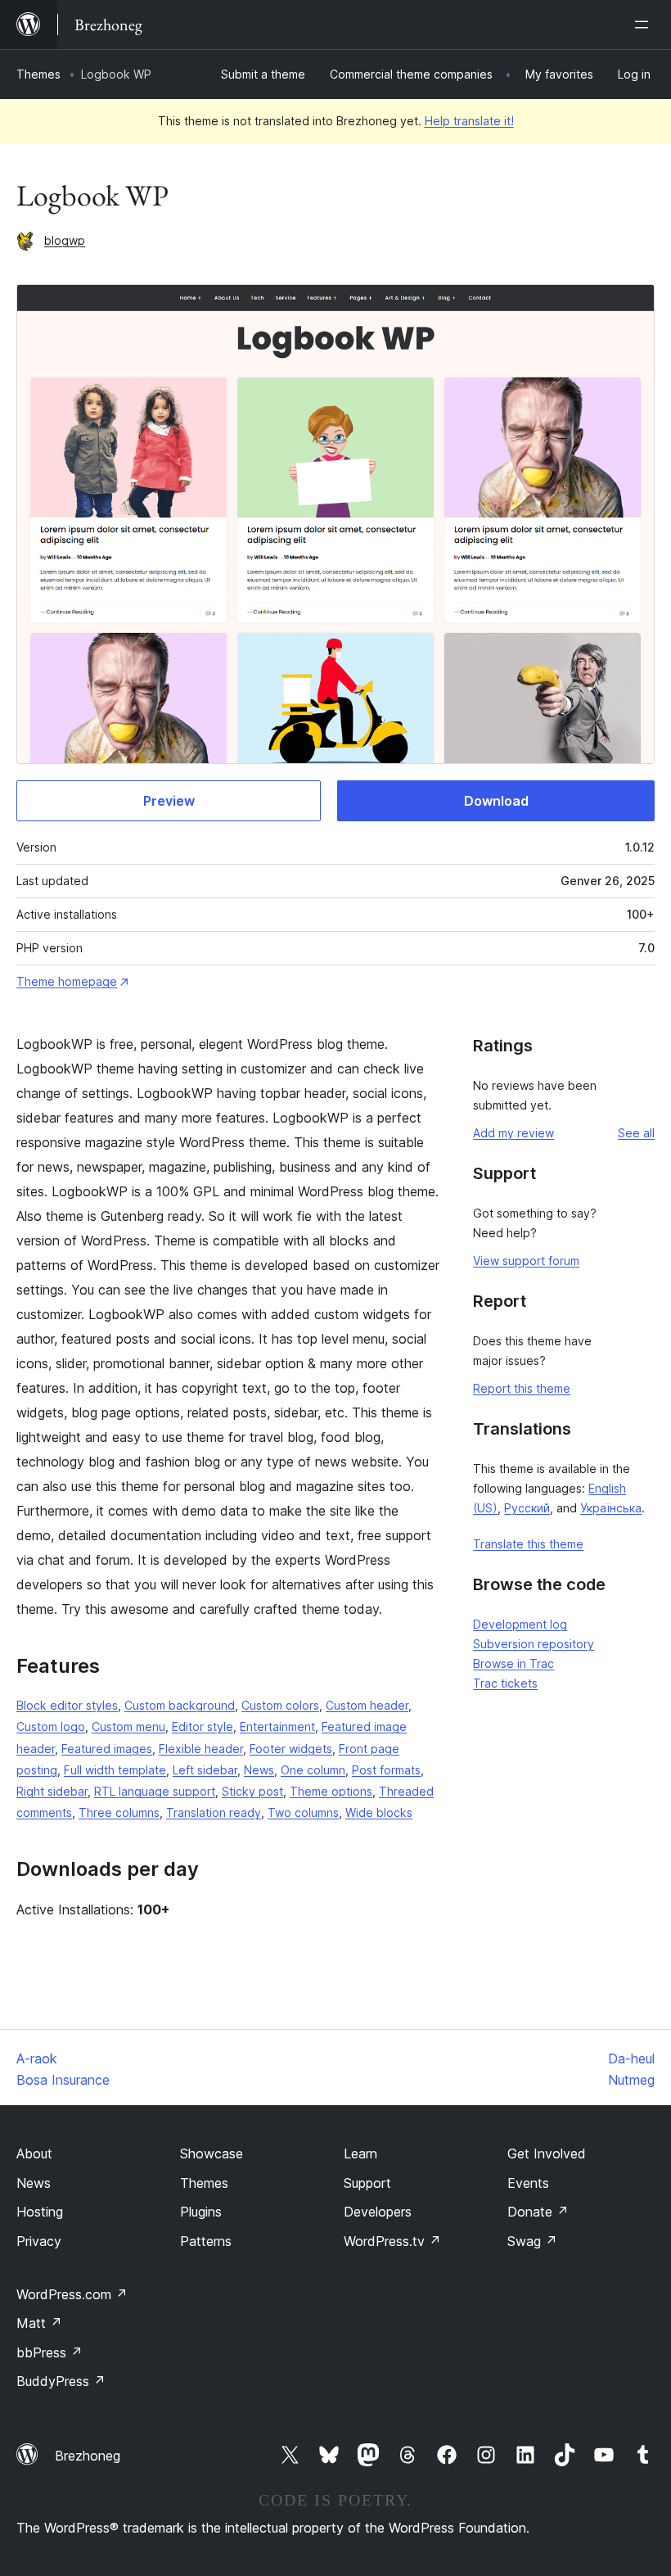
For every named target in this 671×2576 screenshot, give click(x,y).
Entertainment (277, 1726)
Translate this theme (528, 1544)
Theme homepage (67, 981)
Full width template (115, 1770)
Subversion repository (534, 1644)
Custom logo (51, 1726)
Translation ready (214, 1812)
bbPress (50, 2352)
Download (496, 801)
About (34, 2153)
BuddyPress (61, 2381)
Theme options (331, 1791)
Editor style (203, 1726)
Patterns (206, 2241)
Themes (38, 74)
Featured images (107, 1749)
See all (636, 1133)
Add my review (513, 1133)
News (259, 1770)
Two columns (303, 1812)
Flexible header (201, 1749)
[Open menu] (645, 25)
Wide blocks (379, 1812)
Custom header (367, 1705)
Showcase (212, 2153)
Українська (611, 1508)
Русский (527, 1508)
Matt (39, 2323)
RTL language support (155, 1791)
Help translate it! (469, 121)
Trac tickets (505, 1683)
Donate (538, 2212)
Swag (532, 2241)
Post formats (386, 1770)
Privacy (39, 2241)
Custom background (180, 1705)
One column (313, 1770)
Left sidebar (205, 1770)
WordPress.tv (392, 2241)
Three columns (119, 1812)
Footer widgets (291, 1749)
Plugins (201, 2212)
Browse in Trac (513, 1663)
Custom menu (128, 1726)
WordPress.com (72, 2294)
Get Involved (547, 2153)
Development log (520, 1624)
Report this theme (522, 1388)
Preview (169, 801)
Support (367, 2183)
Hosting (40, 2212)
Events (528, 2183)
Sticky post (252, 1791)
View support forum (526, 1261)
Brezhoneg (88, 2456)
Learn (360, 2153)
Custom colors (280, 1705)
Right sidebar (52, 1791)
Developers (378, 2212)
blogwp (65, 240)
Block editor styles (67, 1705)
